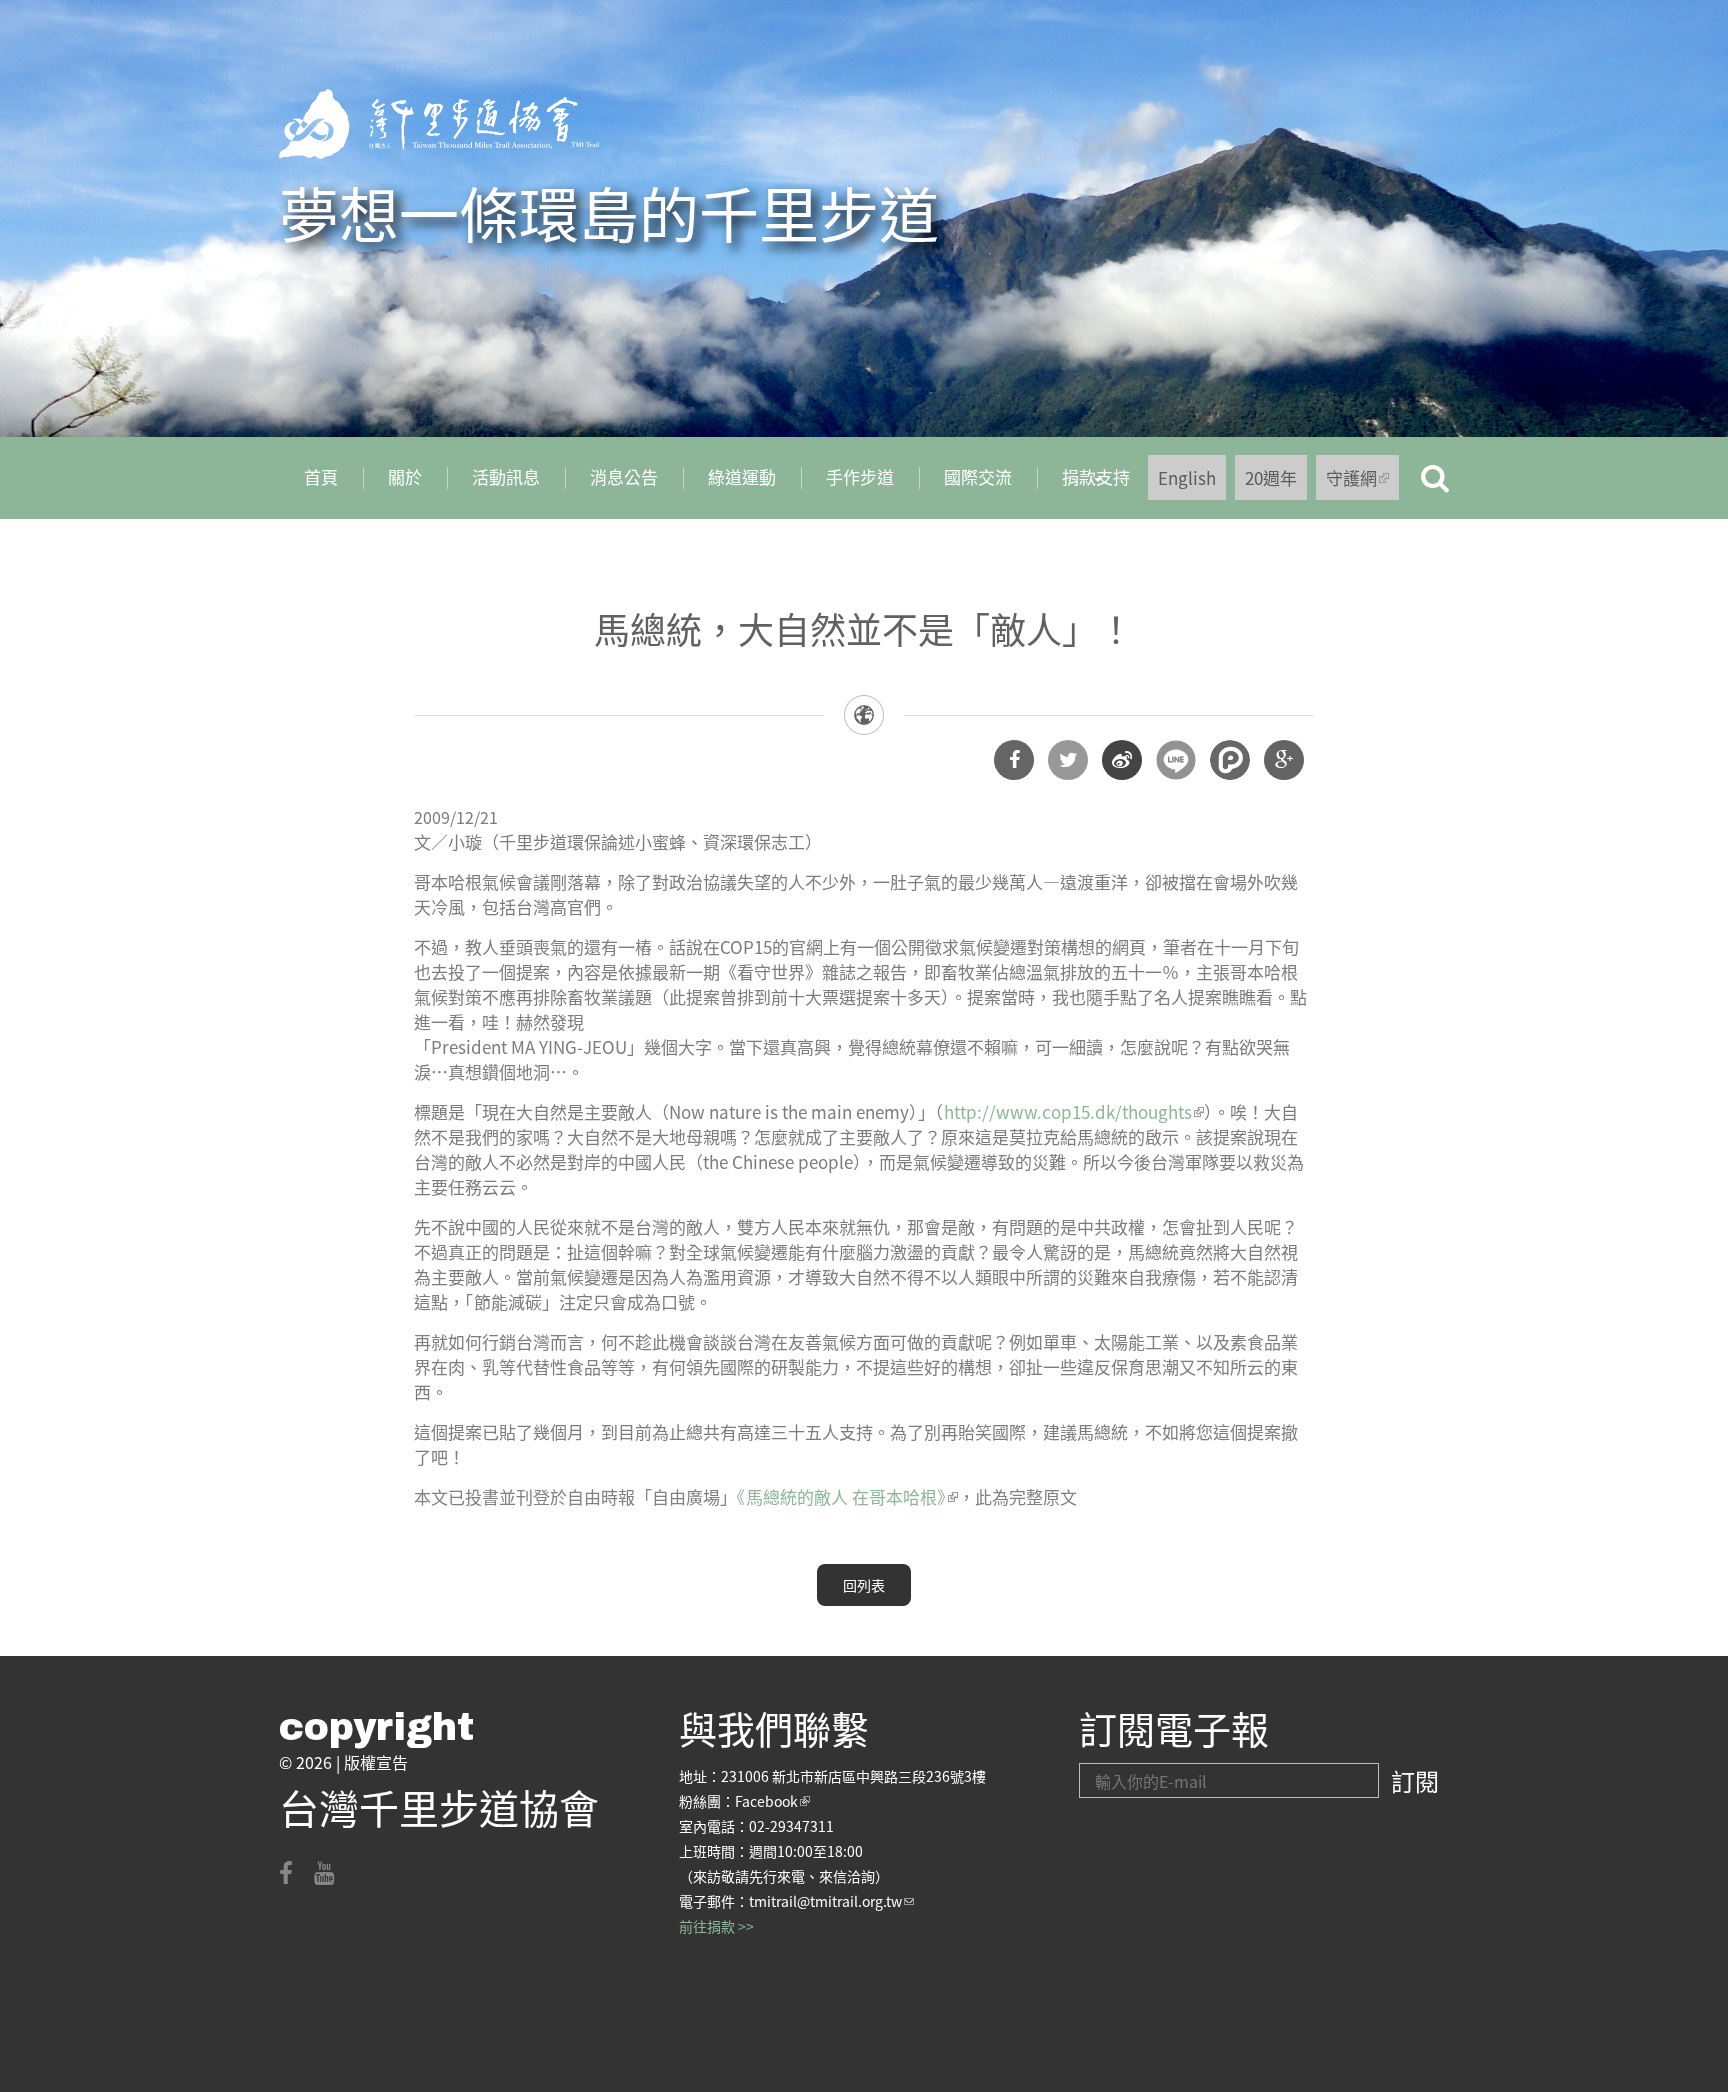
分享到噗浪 (1230, 760)
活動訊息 (506, 476)
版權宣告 (376, 1762)
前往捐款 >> (716, 1926)
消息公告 (624, 476)
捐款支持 (1083, 484)
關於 (405, 476)
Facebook (772, 1801)
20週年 (1271, 477)
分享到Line (1176, 760)
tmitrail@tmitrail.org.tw (831, 1901)
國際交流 (978, 476)
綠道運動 (742, 476)
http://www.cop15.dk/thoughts (1074, 1111)
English (1187, 477)
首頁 (321, 476)
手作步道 (860, 476)
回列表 (864, 1585)
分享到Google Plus (1284, 760)
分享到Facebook (1014, 760)
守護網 (1362, 482)
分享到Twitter (1068, 760)
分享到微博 (1122, 760)
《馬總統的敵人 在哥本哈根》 (847, 1496)
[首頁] (439, 124)
